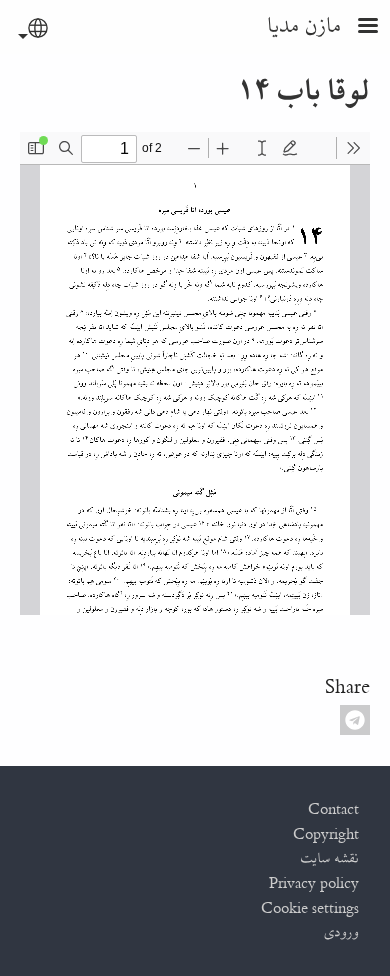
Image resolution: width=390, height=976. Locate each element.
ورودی (342, 933)
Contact (333, 810)
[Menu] (356, 27)
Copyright (326, 835)
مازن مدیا (305, 26)
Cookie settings (310, 909)
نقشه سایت (330, 859)
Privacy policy (314, 884)
